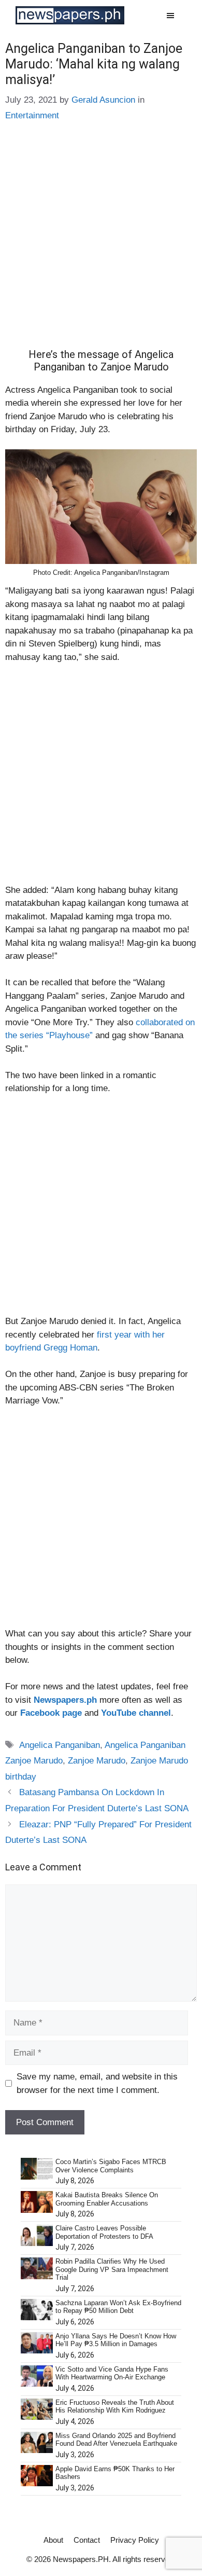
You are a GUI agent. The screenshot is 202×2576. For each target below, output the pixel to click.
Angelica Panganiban (60, 1745)
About (53, 2540)
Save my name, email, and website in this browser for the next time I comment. (97, 2083)
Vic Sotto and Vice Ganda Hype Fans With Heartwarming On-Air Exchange (112, 2373)
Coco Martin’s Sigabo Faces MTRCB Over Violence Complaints (111, 2166)
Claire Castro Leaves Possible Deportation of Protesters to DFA (104, 2232)
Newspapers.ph (65, 1700)
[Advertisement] (101, 243)
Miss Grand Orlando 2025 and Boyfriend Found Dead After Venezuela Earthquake (116, 2440)
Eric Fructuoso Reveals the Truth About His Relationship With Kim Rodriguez (115, 2407)
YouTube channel (136, 1713)
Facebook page (51, 1713)
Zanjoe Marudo (97, 1761)
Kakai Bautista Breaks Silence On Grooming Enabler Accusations (107, 2199)
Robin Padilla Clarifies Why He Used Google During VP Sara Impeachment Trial (112, 2269)
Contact (87, 2540)
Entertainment (32, 115)
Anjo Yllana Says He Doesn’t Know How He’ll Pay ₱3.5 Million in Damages (116, 2340)
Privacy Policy (135, 2540)
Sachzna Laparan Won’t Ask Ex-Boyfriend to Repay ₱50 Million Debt (118, 2307)
